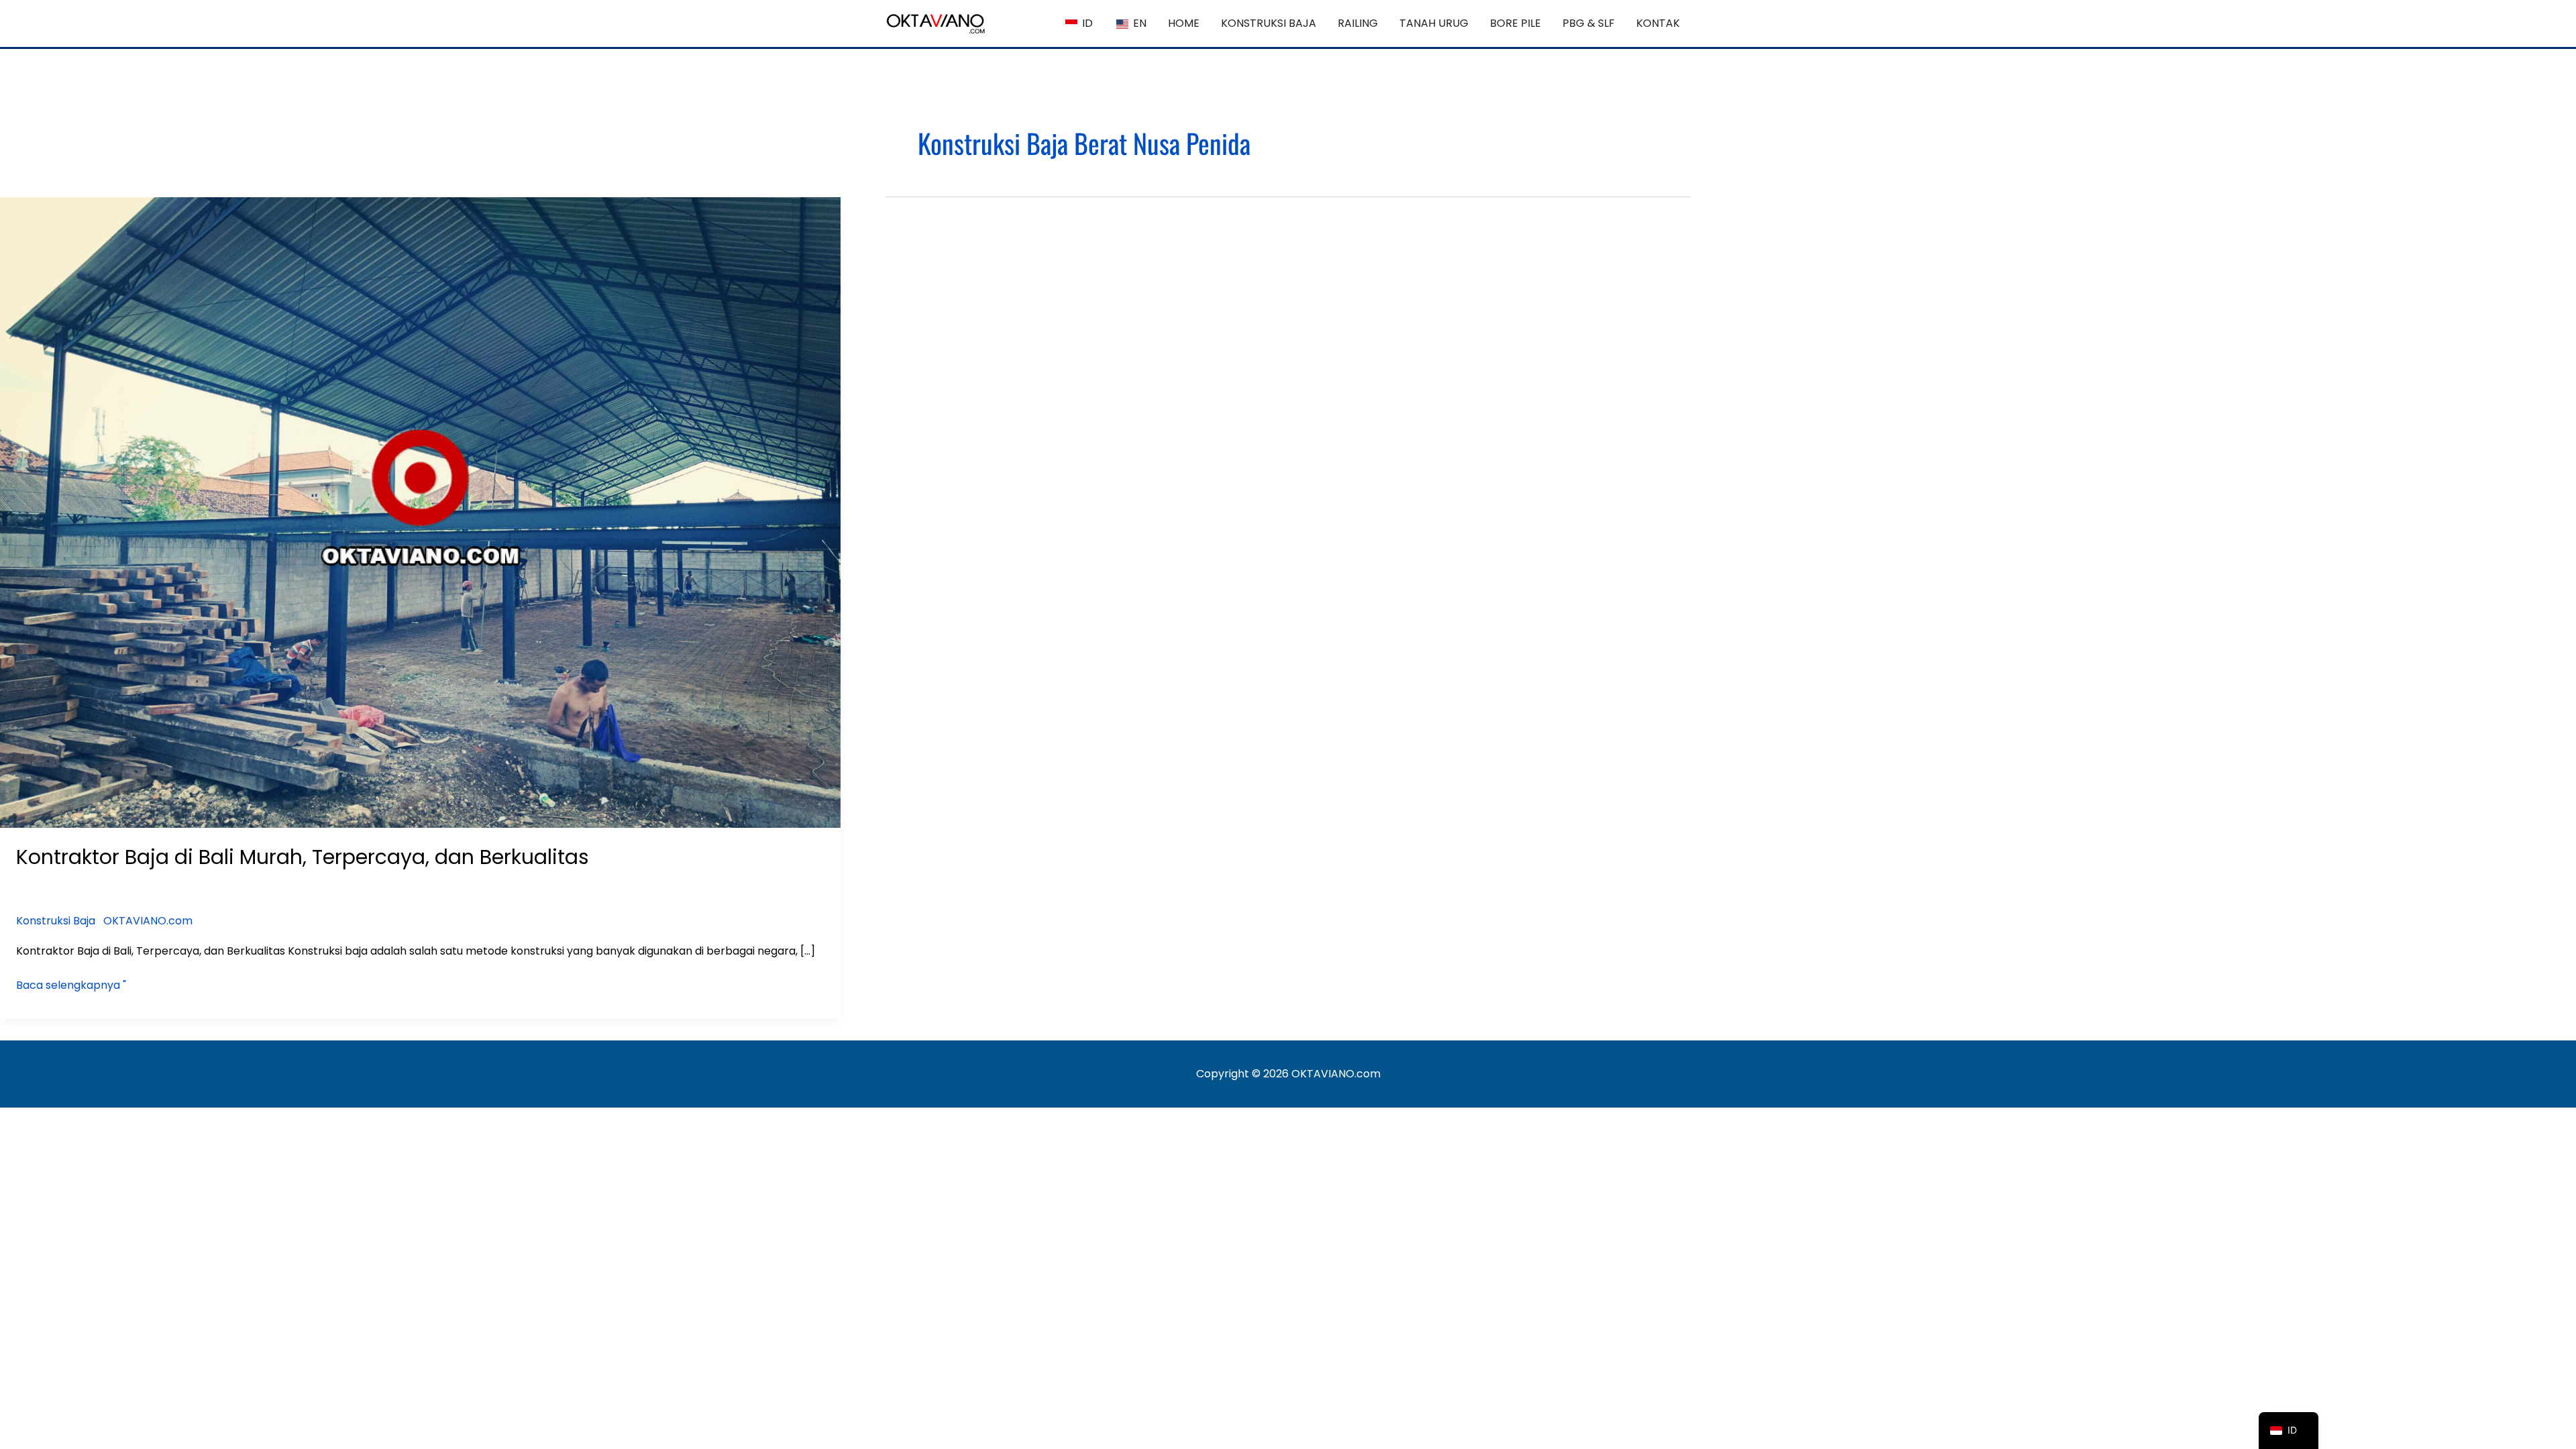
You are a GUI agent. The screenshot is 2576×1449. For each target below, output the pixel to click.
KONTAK (1658, 23)
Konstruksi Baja (56, 921)
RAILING (1358, 23)
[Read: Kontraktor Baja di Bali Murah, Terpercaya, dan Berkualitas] (420, 512)
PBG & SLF (1589, 23)
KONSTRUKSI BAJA (1269, 23)
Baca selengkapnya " (71, 984)
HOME (1184, 23)
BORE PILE (1515, 23)
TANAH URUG (1434, 23)
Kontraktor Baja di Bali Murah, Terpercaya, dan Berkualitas (303, 857)
